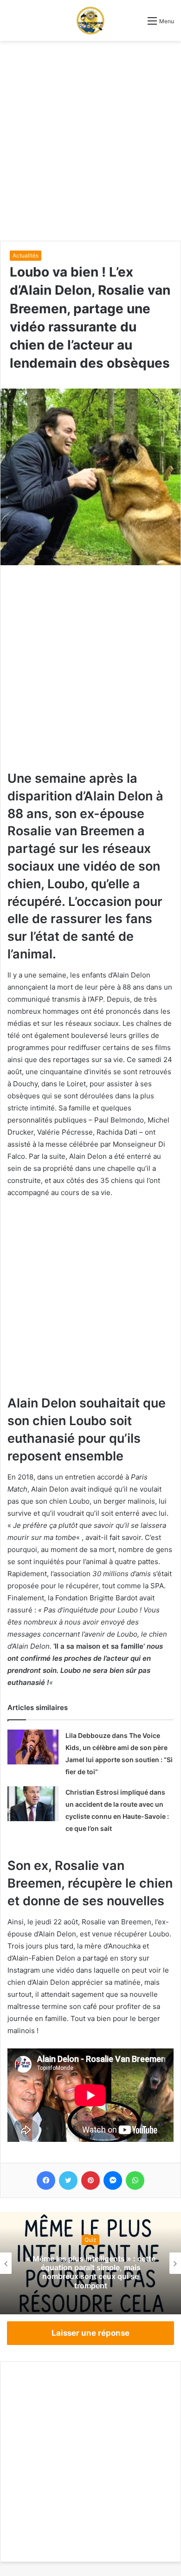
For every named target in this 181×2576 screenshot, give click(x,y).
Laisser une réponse (90, 2333)
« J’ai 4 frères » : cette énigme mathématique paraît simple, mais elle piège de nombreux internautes (91, 2272)
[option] (90, 2263)
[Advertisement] (90, 141)
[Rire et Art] (90, 20)
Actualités (26, 255)
